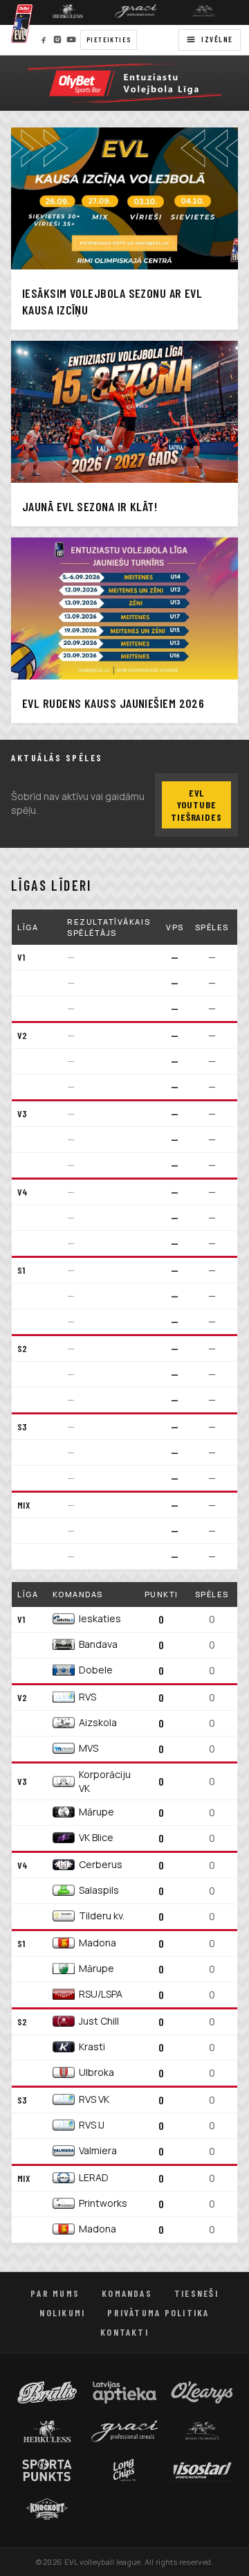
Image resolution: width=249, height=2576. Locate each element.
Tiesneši (196, 2293)
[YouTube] (71, 39)
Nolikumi (62, 2312)
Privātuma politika (158, 2312)
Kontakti (124, 2332)
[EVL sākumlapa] (22, 24)
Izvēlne (217, 39)
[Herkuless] (59, 11)
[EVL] (124, 83)
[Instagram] (57, 39)
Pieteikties (109, 39)
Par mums (55, 2293)
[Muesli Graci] (128, 11)
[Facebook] (44, 39)
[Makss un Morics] (196, 11)
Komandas (127, 2293)
